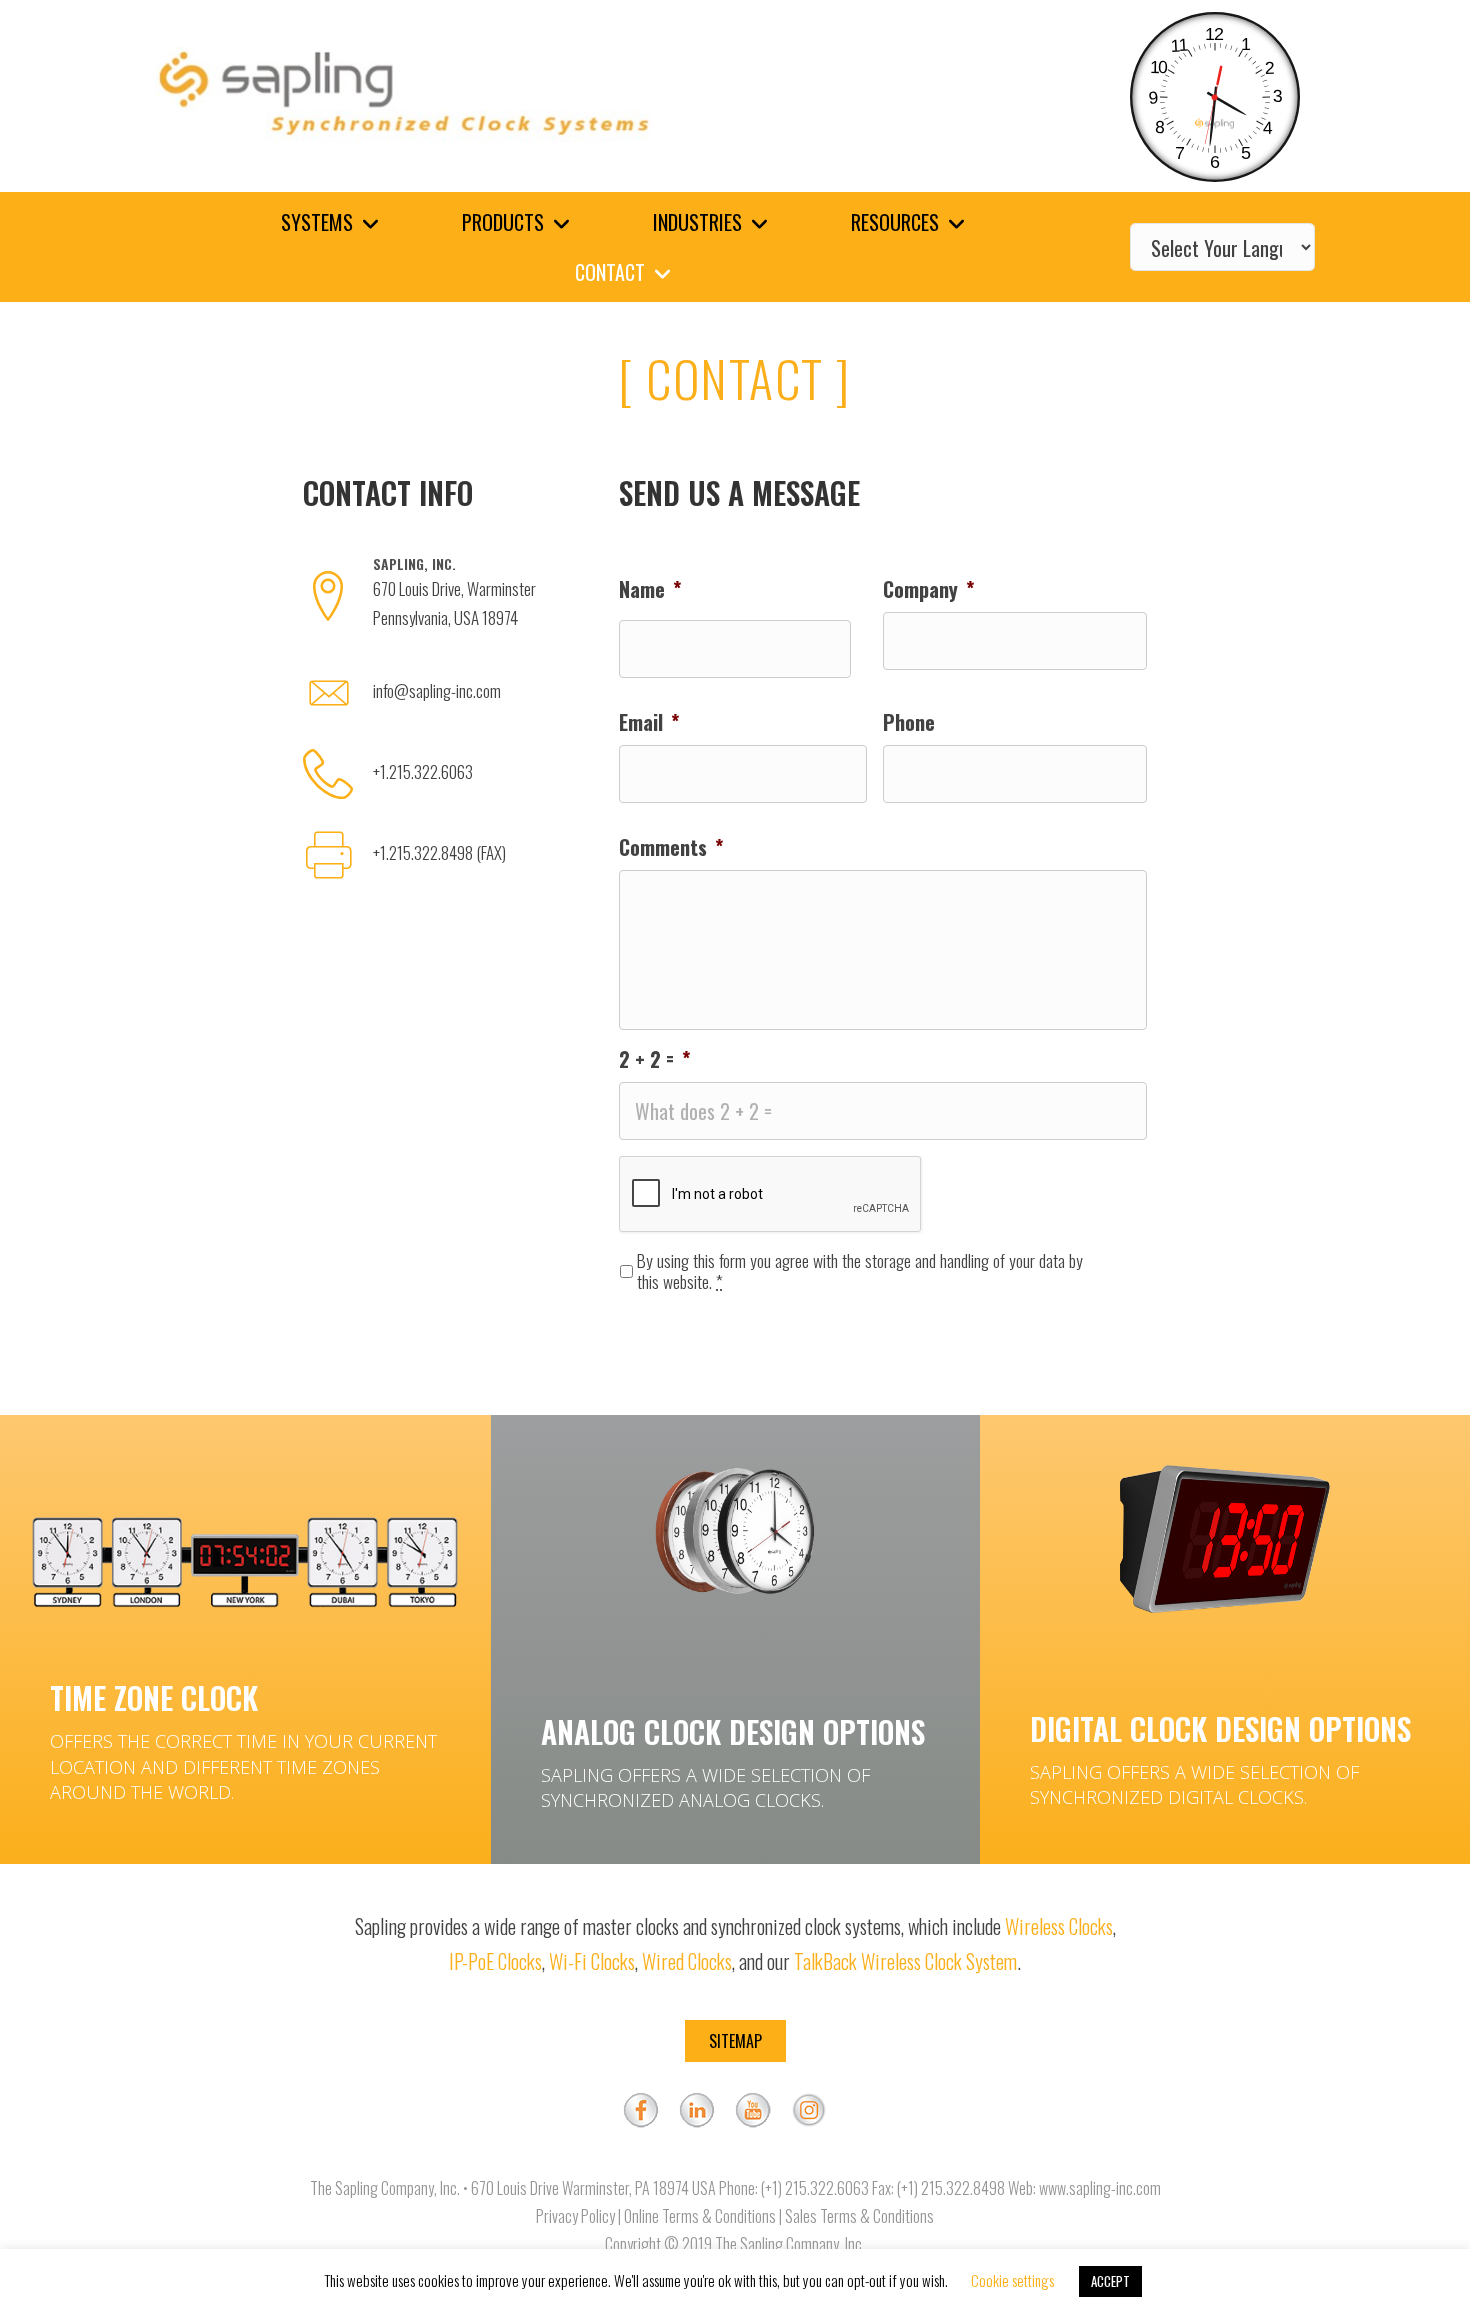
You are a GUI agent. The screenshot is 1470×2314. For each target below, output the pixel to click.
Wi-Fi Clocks (592, 1961)
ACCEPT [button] (1110, 2281)
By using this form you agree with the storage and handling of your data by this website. (860, 1271)
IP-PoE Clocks (495, 1961)
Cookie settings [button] (1012, 2280)
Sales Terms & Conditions (859, 2216)
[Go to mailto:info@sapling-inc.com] (441, 696)
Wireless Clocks (1059, 1926)
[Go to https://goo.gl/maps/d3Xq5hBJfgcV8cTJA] (441, 598)
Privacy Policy (575, 2216)
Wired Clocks (687, 1961)
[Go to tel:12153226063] (441, 777)
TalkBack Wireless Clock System (905, 1961)
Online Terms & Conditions (700, 2216)
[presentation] (771, 1195)
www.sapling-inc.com (1100, 2188)
